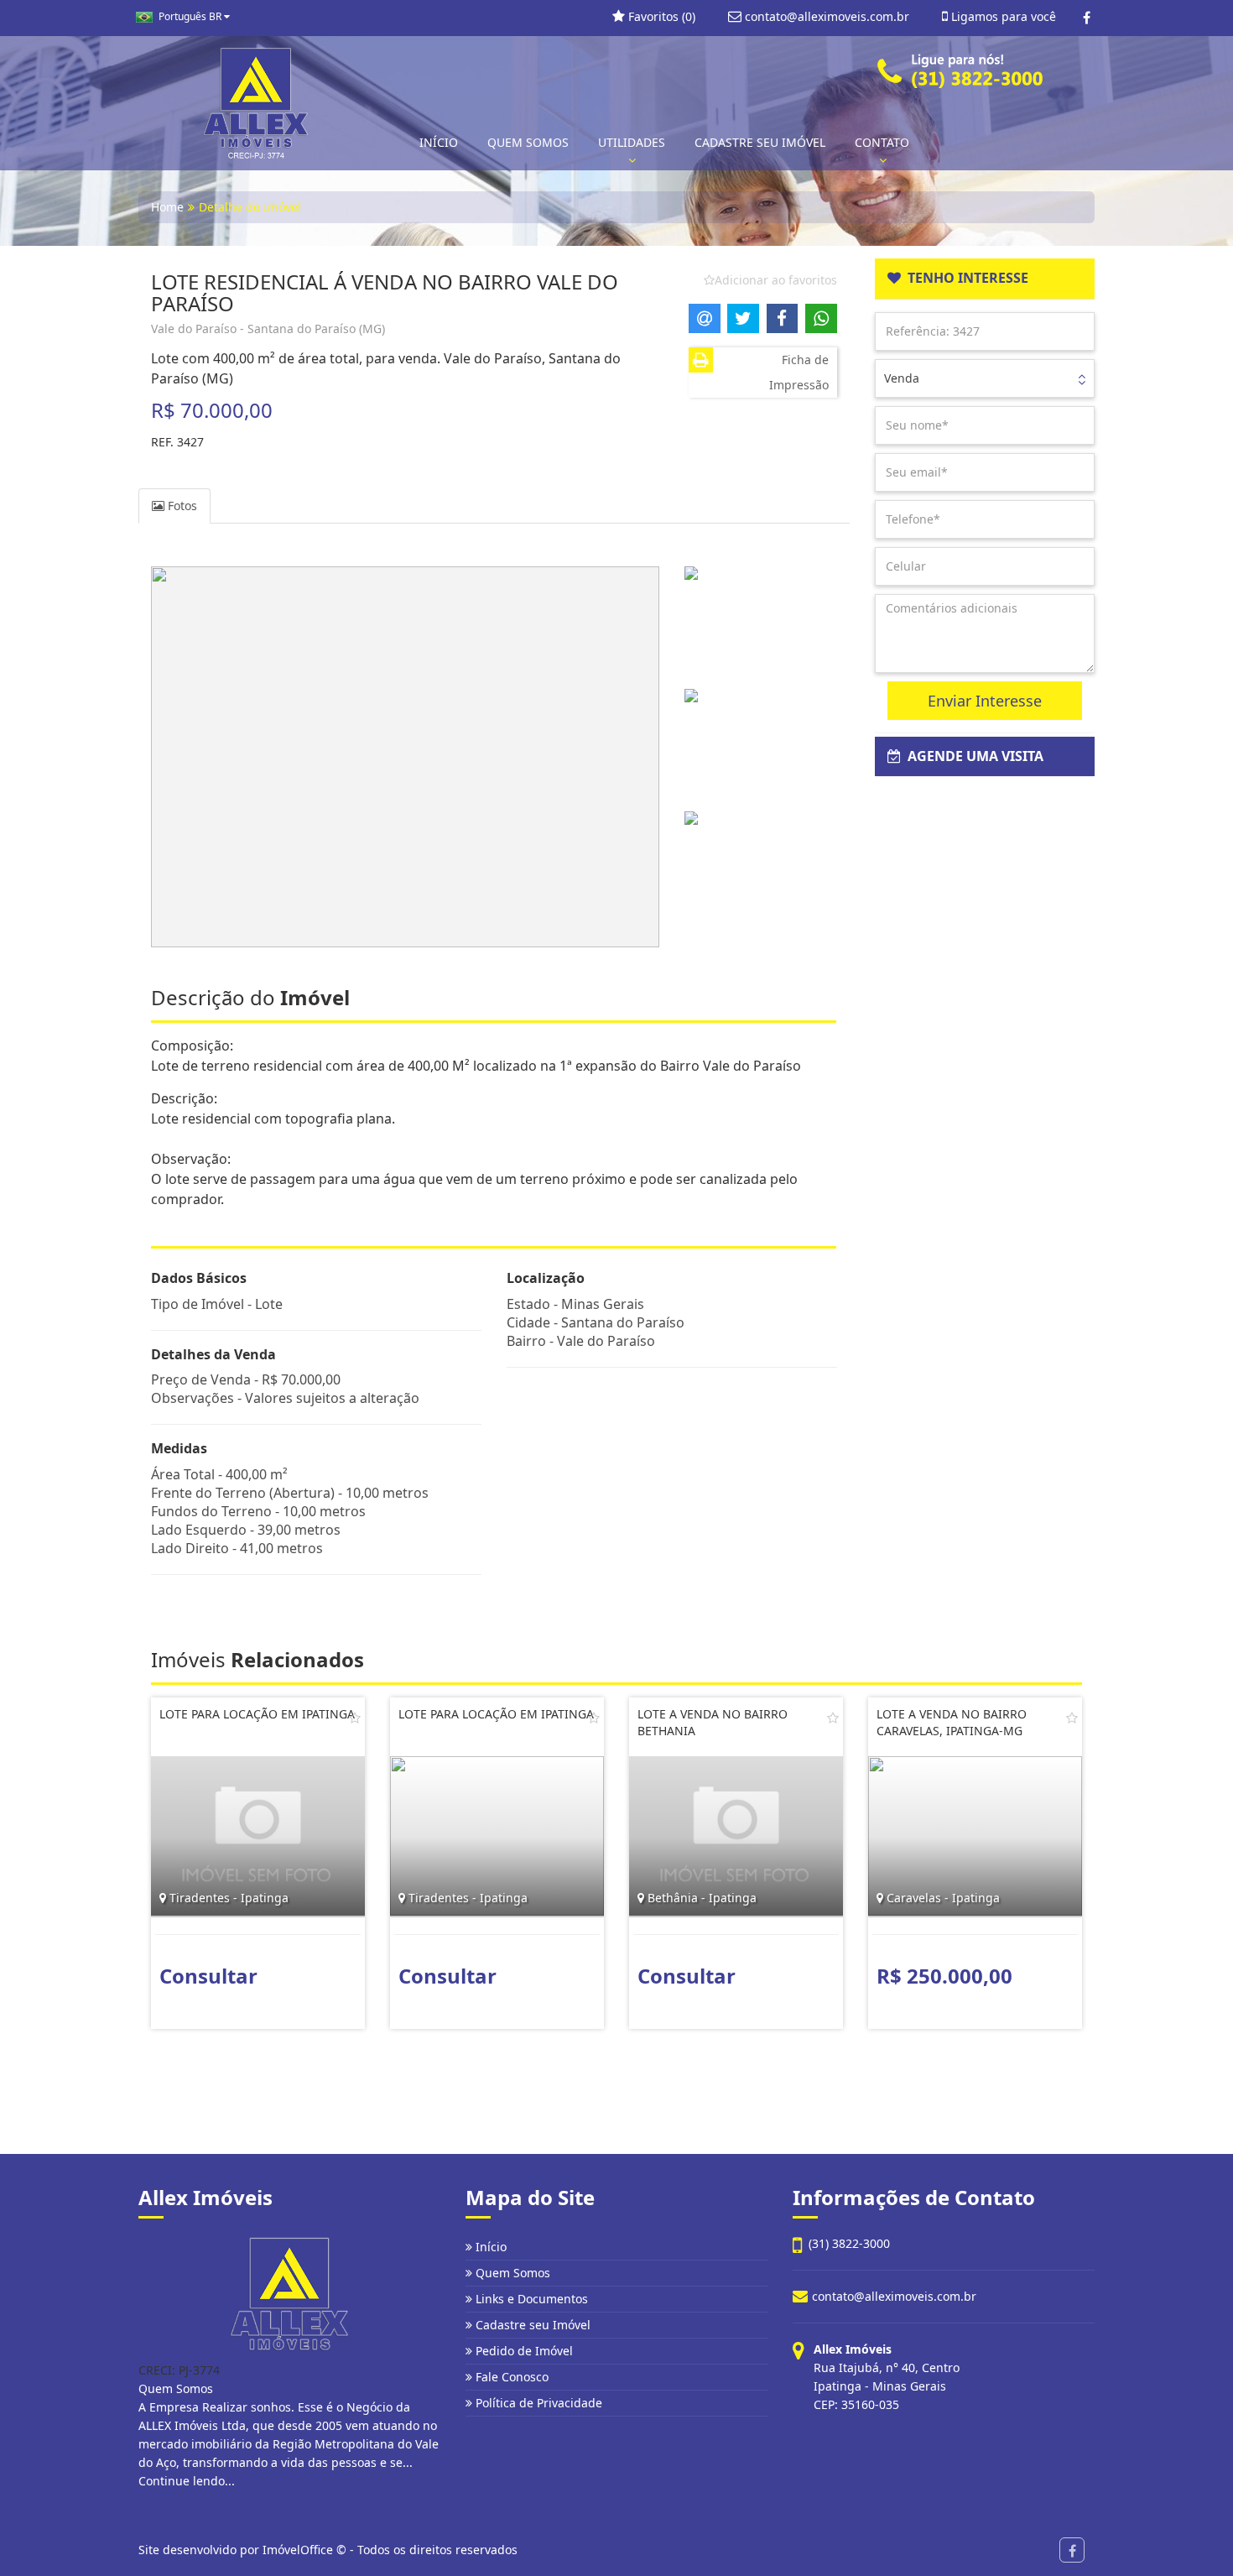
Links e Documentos (530, 2299)
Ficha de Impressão (799, 372)
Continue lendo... (187, 2481)
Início (489, 2247)
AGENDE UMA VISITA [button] (972, 756)
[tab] (985, 279)
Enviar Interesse (985, 701)
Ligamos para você (1002, 16)
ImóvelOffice (298, 2550)
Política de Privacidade (537, 2403)
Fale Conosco (510, 2377)
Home (167, 207)
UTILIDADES (632, 142)
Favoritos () (660, 16)
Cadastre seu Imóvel (531, 2325)
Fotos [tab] (181, 506)
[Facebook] (1087, 18)
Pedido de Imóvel (523, 2351)
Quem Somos (511, 2273)
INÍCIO (439, 142)
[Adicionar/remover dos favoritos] (355, 1718)
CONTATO (882, 142)
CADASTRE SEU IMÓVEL (760, 142)
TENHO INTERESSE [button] (965, 278)
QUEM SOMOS (528, 142)
